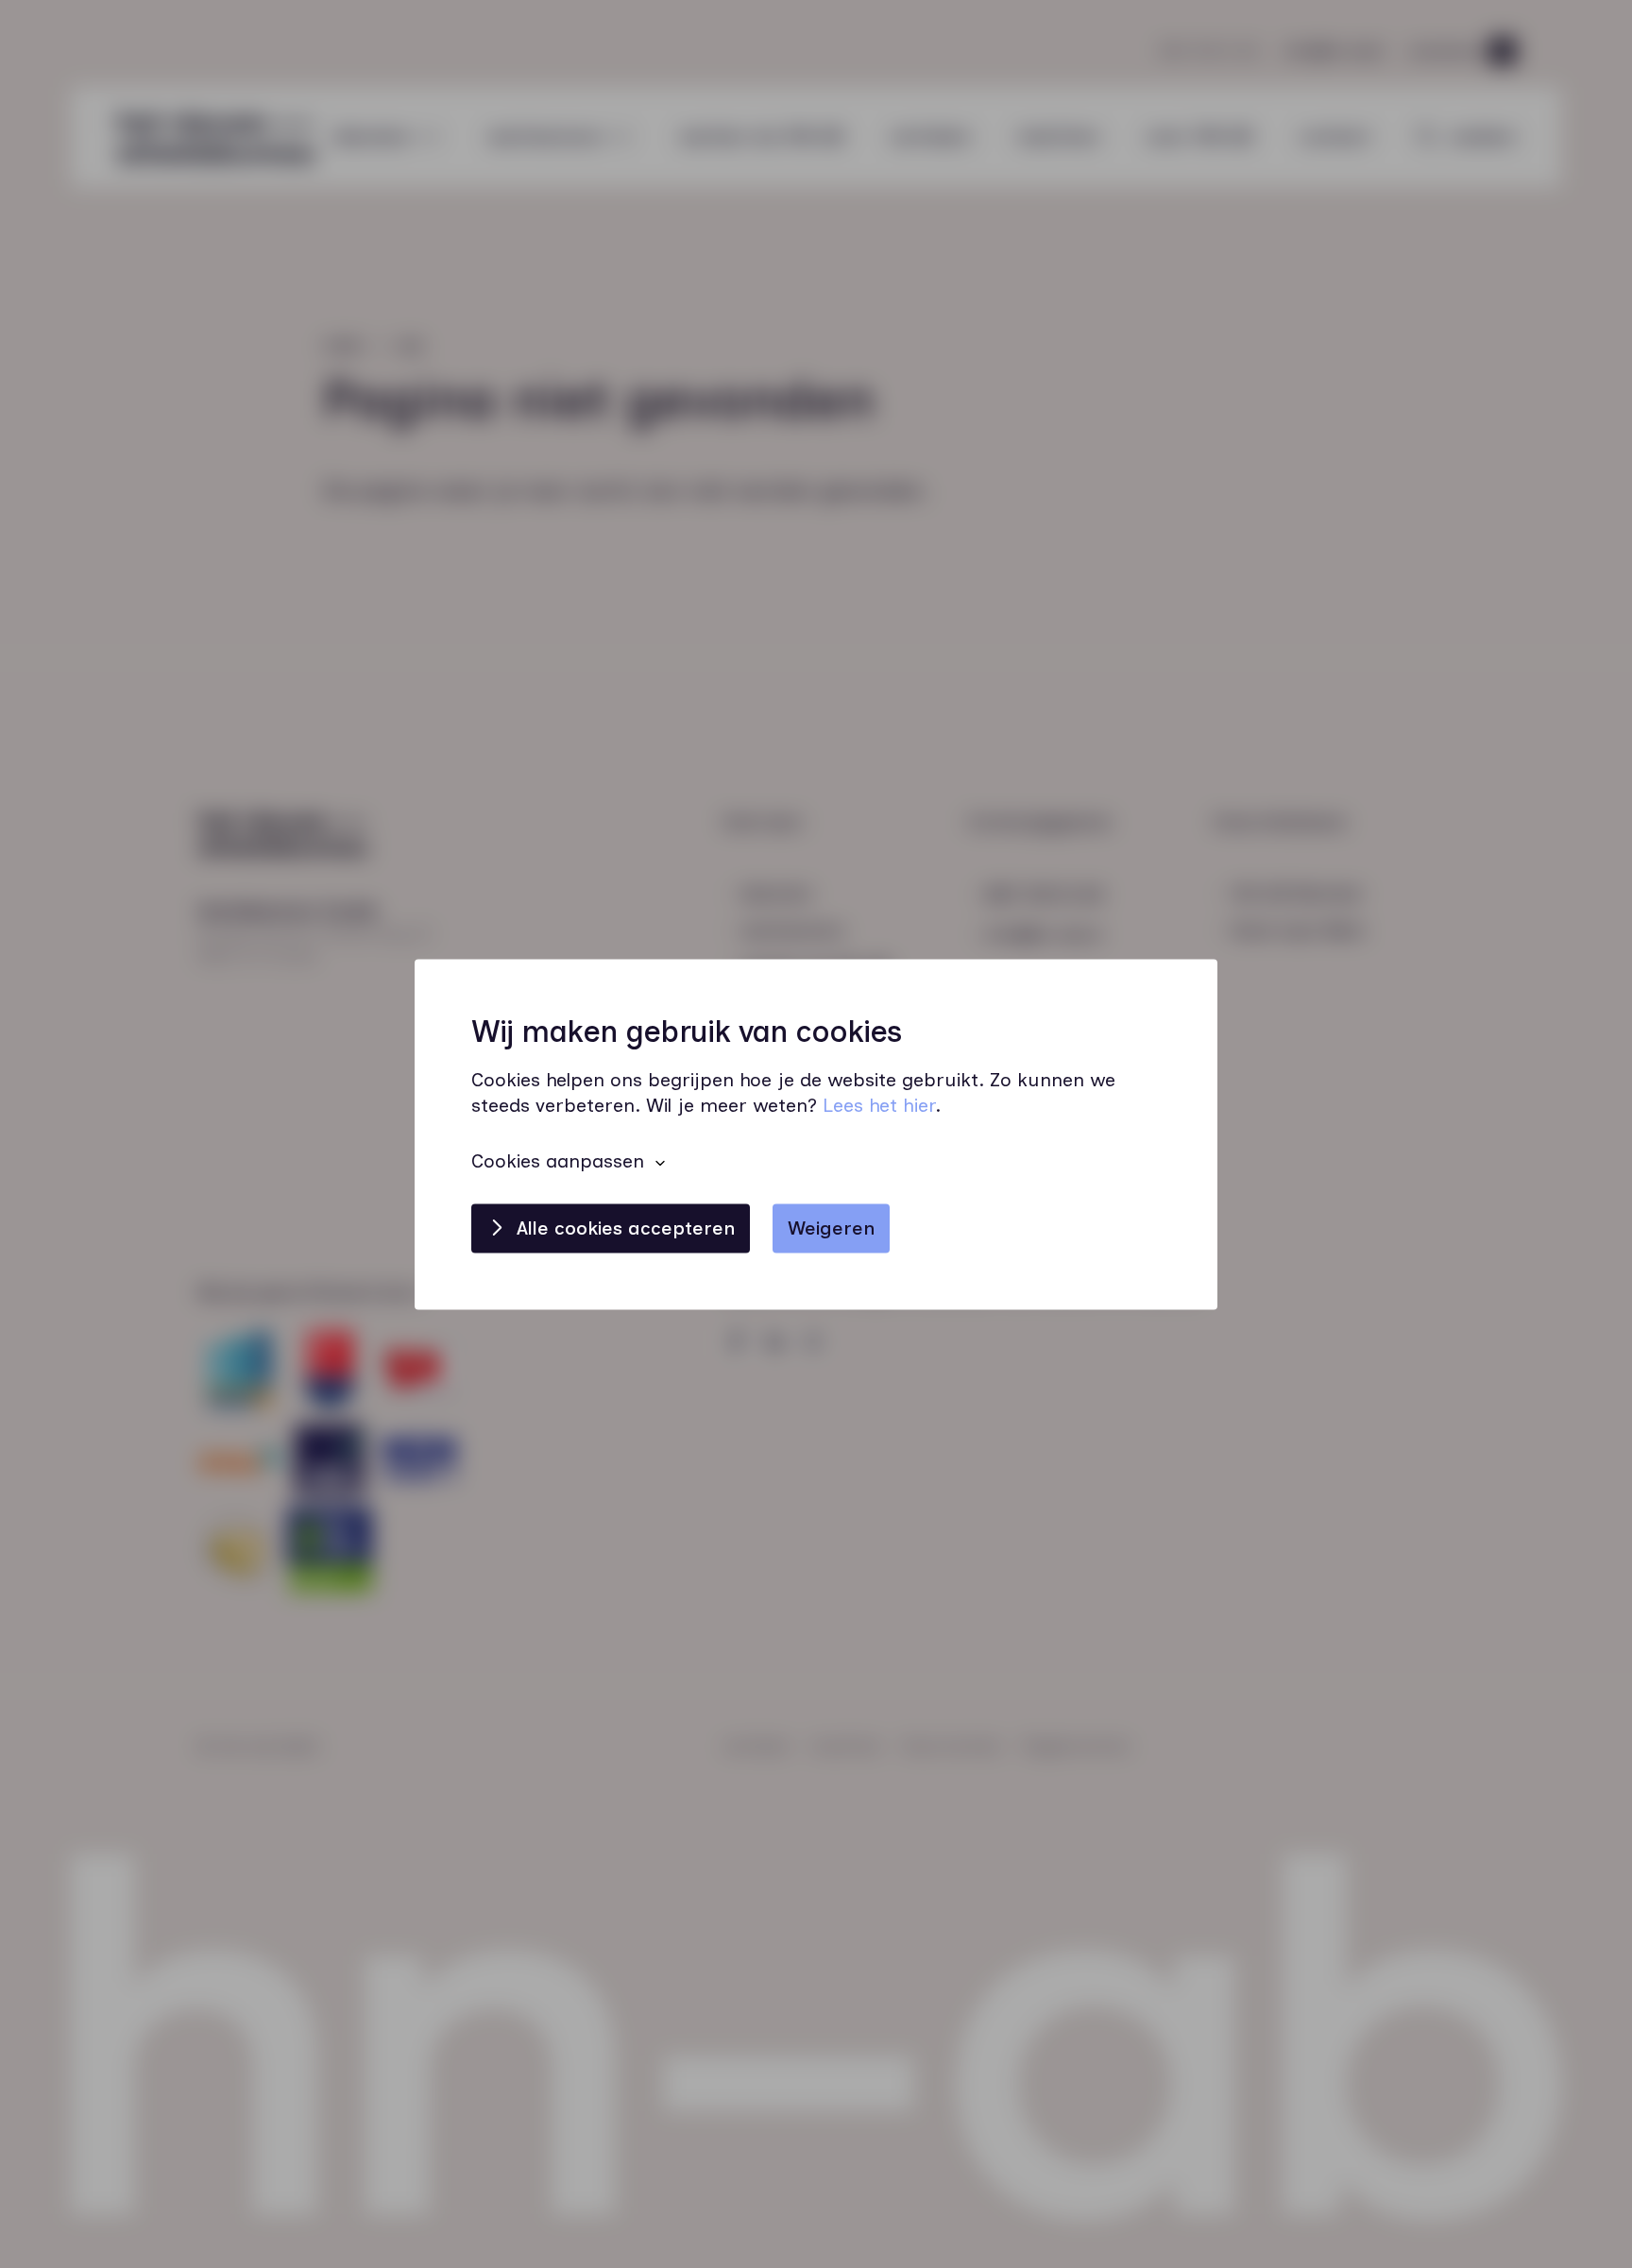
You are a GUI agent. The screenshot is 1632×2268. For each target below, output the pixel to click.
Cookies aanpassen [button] (558, 1161)
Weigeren (831, 1228)
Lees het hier (879, 1105)
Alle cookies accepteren (626, 1228)
